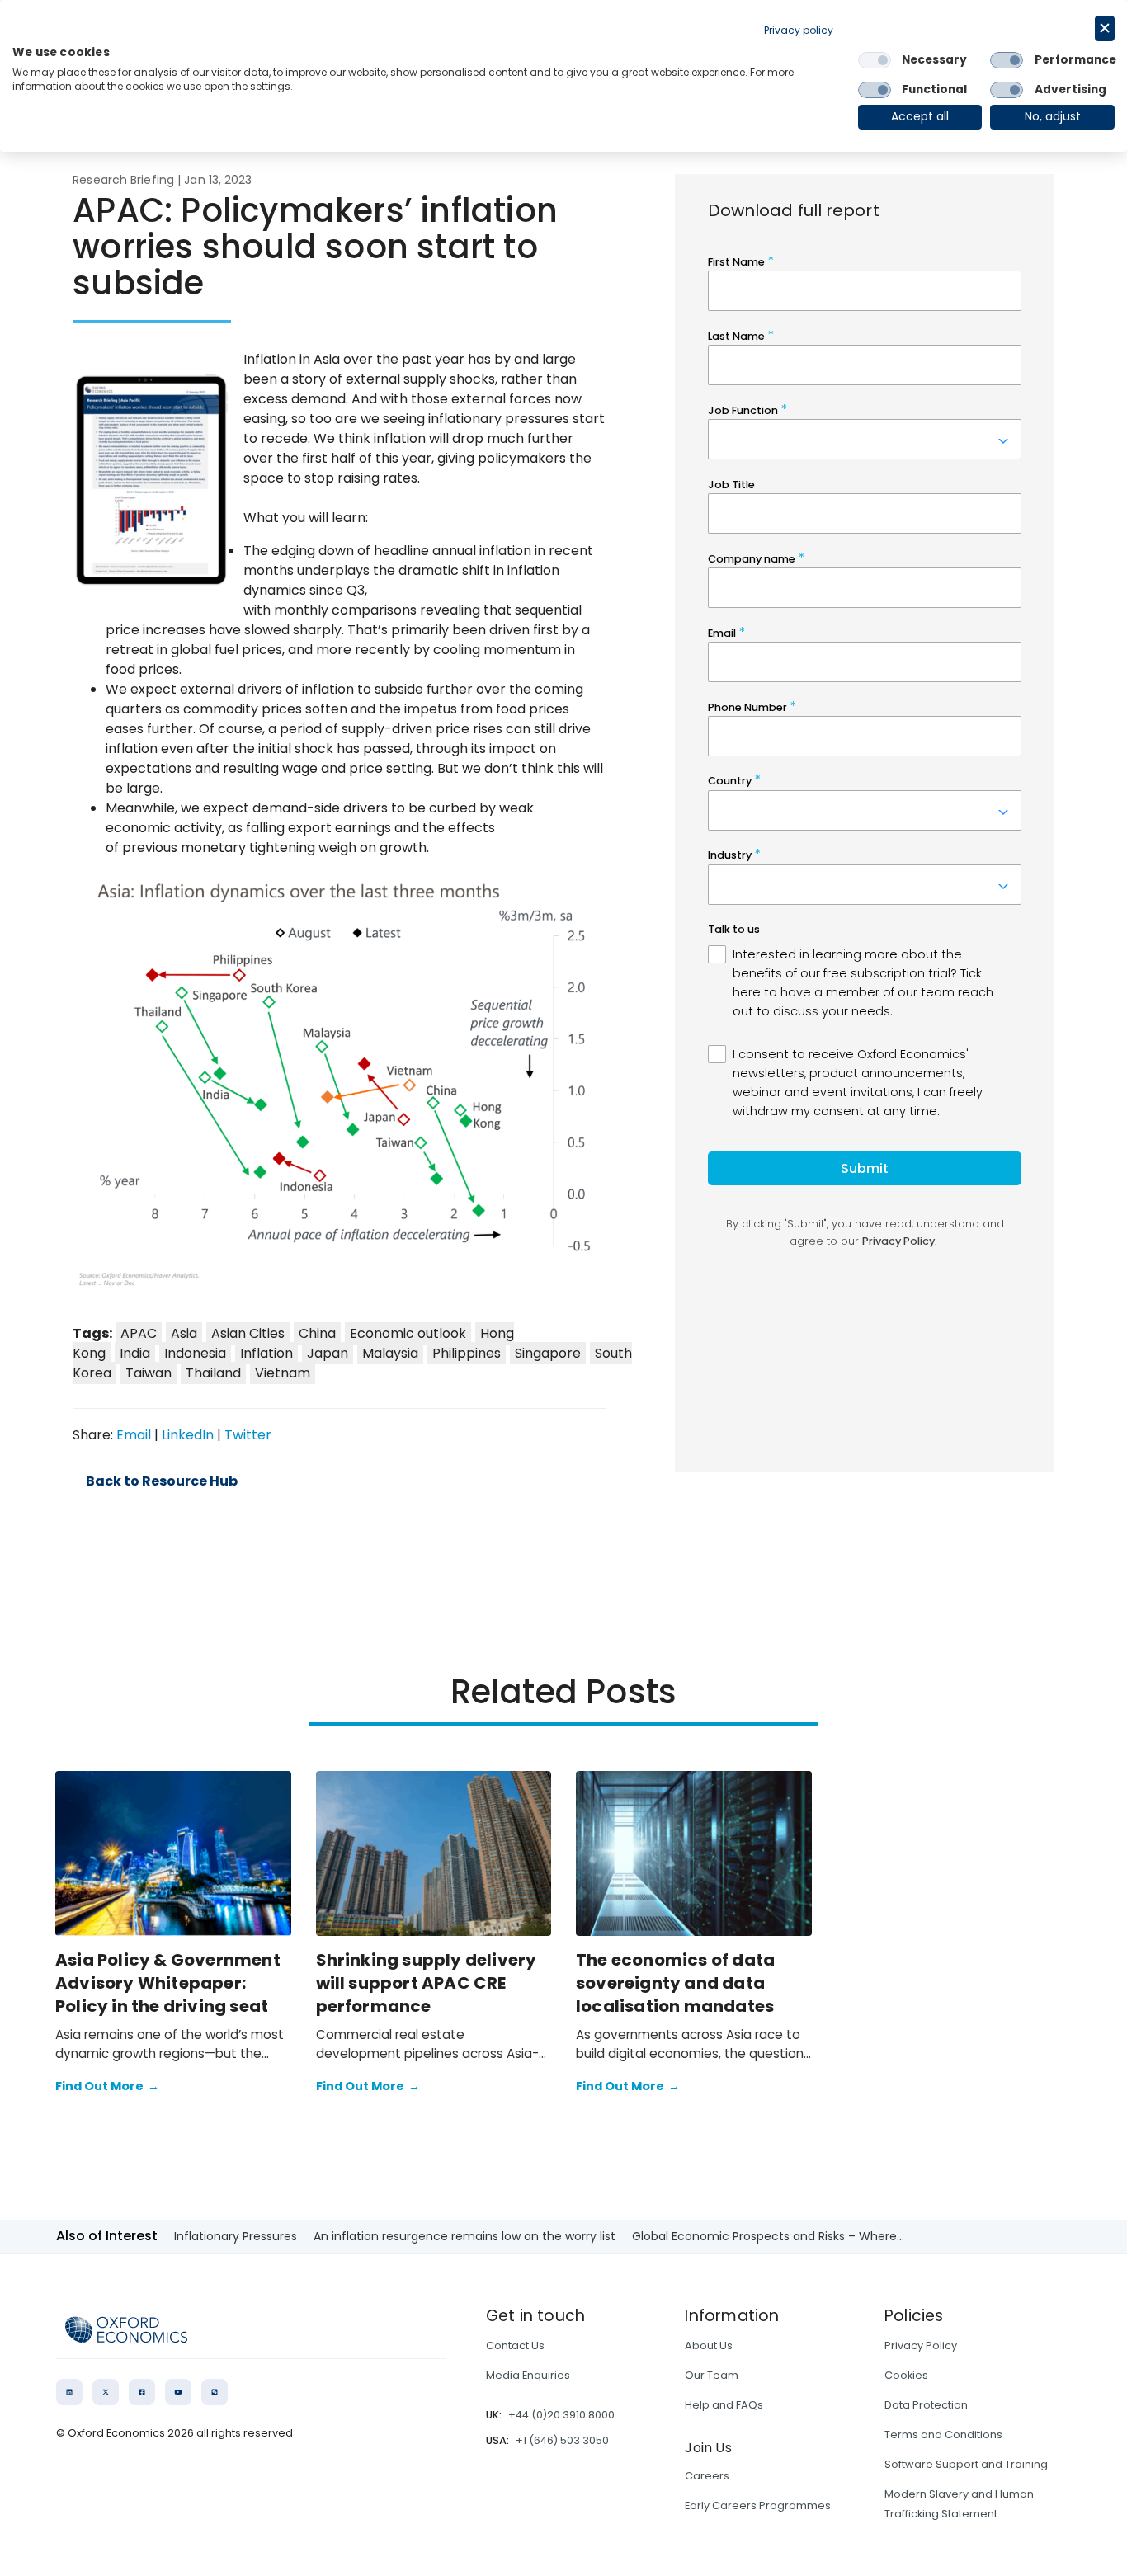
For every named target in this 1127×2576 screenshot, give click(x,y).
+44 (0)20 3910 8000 (561, 2415)
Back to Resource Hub (162, 1481)
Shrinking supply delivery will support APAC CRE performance (427, 1983)
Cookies (906, 2375)
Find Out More (107, 2086)
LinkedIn (188, 1435)
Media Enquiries (528, 2375)
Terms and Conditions (943, 2435)
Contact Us (515, 2345)
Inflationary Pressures (236, 2236)
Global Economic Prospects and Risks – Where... (768, 2236)
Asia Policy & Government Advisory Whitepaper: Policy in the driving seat (168, 1983)
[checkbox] (875, 60)
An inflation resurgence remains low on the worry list (464, 2236)
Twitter (248, 1435)
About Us (709, 2345)
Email (134, 1435)
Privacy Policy (921, 2345)
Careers (707, 2476)
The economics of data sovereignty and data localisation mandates (675, 1983)
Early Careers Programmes (758, 2505)
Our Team (712, 2375)
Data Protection (926, 2405)
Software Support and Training (966, 2464)
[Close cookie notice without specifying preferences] (1105, 28)
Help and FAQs (724, 2405)
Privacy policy (799, 30)
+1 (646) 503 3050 (562, 2440)
